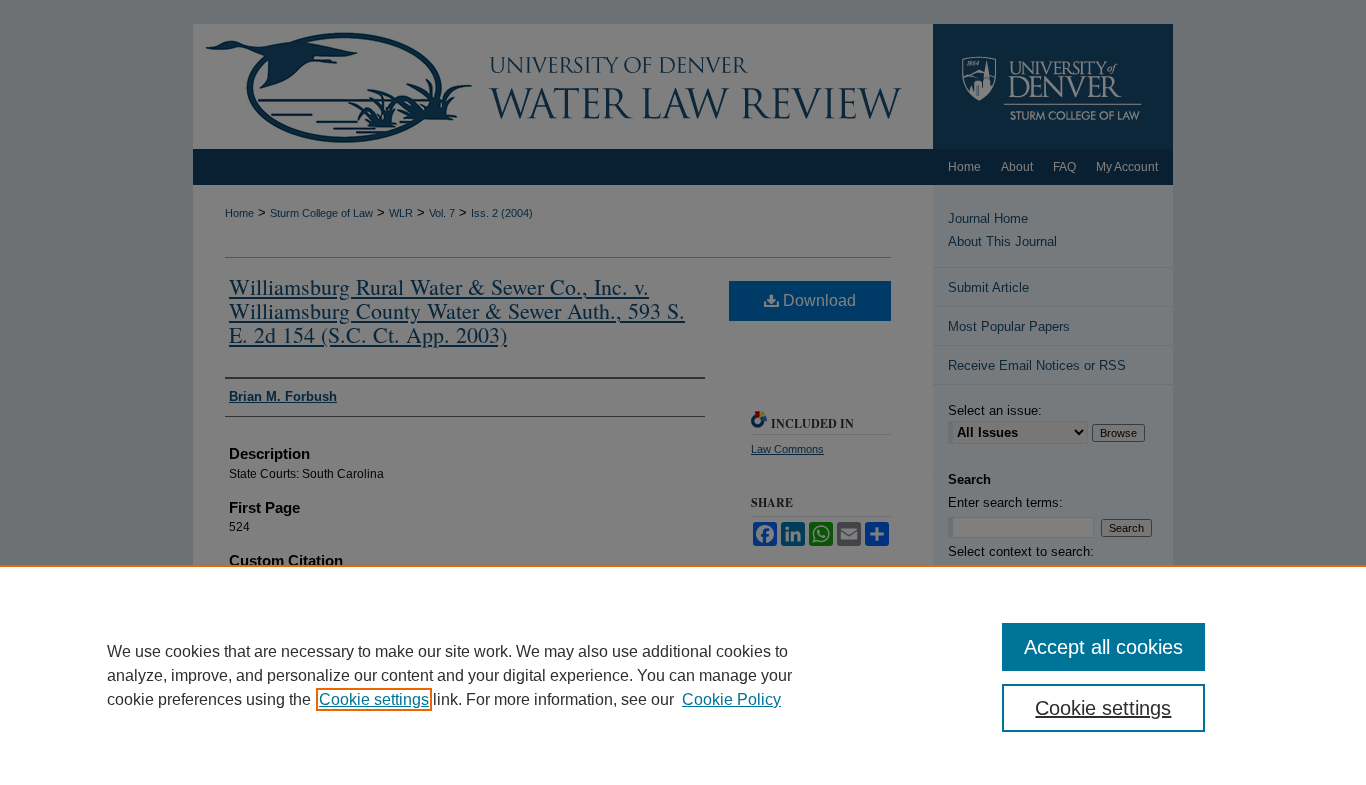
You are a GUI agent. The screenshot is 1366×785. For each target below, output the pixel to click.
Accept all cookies (1103, 647)
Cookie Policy (731, 699)
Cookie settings (374, 699)
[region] (683, 675)
